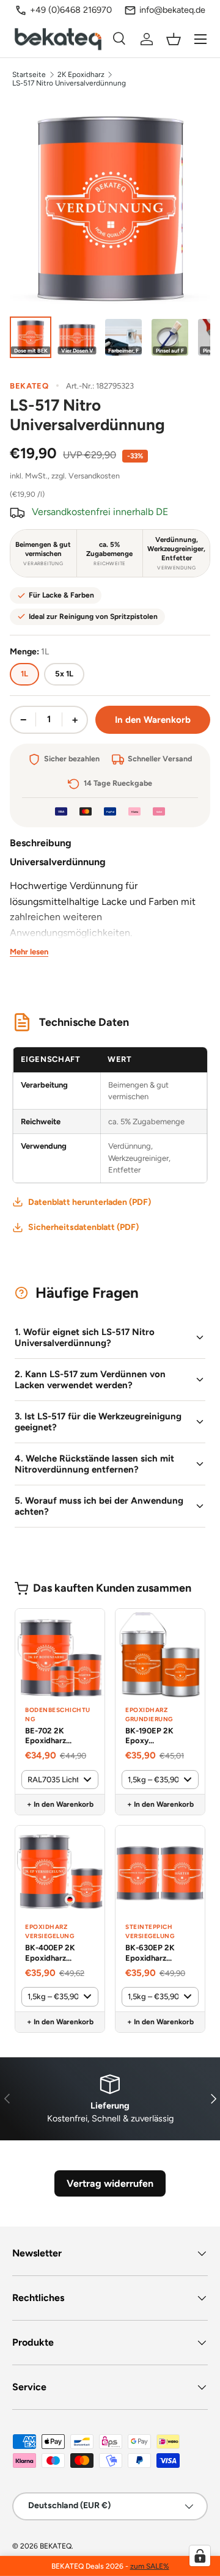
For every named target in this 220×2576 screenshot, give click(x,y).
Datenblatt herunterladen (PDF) (90, 1202)
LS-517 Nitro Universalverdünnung (69, 83)
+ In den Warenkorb (60, 1804)
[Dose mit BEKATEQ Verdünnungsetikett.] (31, 337)
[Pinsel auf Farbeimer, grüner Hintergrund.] (170, 337)
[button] (174, 39)
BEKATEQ (56, 2546)
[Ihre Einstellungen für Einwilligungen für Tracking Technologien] (200, 2556)
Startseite (29, 75)
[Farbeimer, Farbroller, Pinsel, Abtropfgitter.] (123, 337)
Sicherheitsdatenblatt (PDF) (83, 1227)
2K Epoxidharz (81, 75)
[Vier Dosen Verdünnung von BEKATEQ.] (77, 337)
